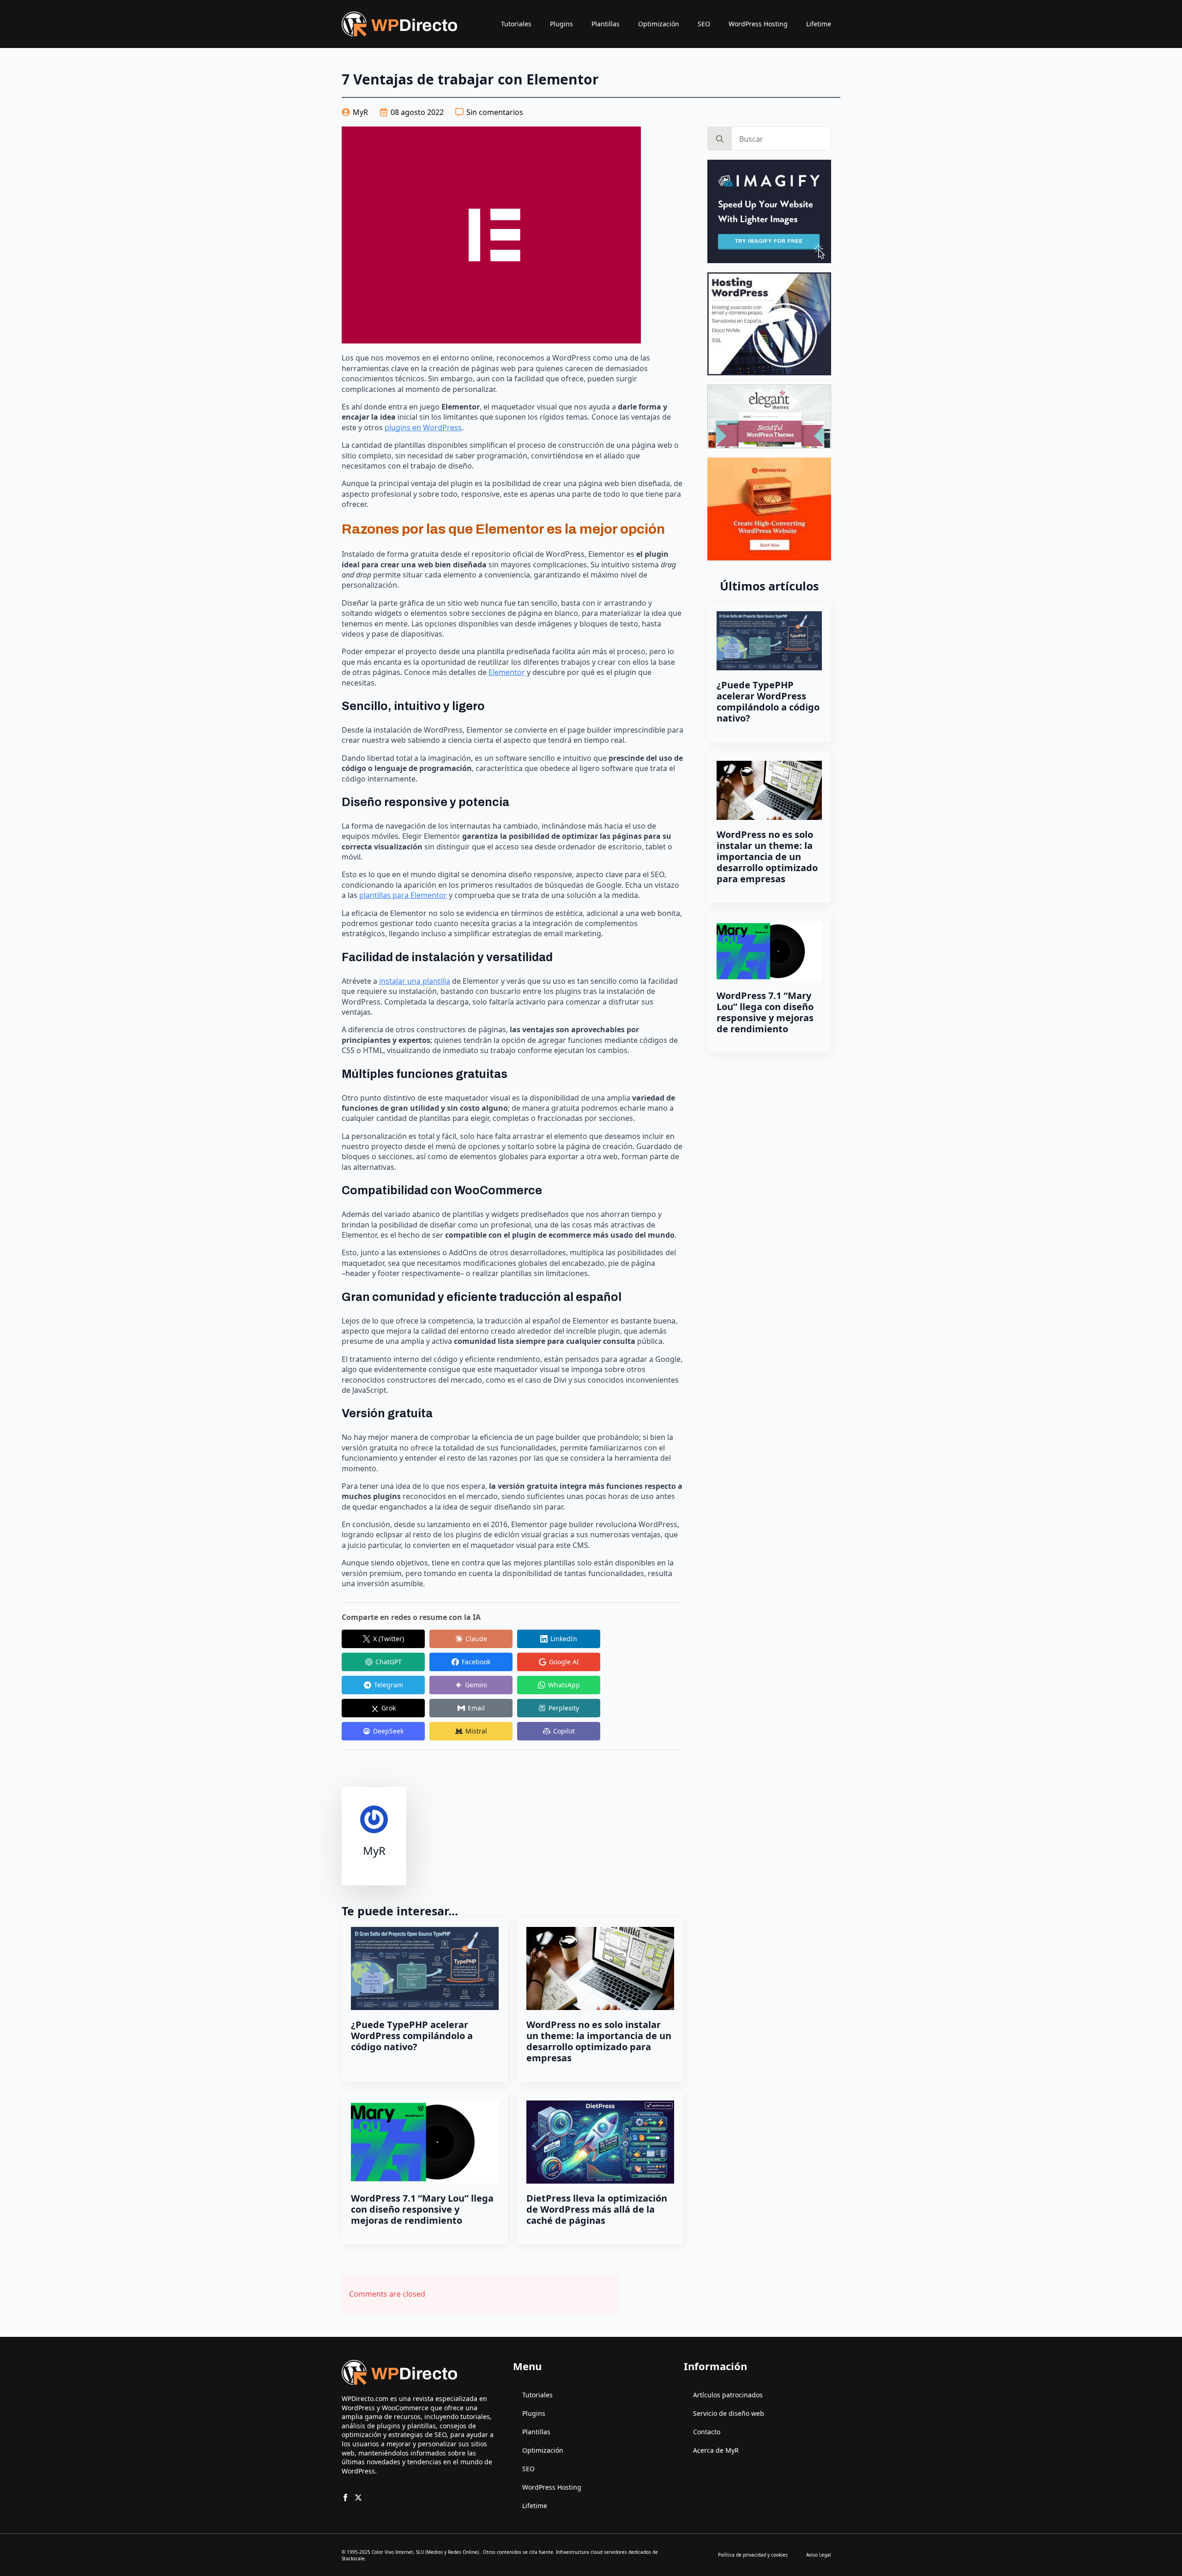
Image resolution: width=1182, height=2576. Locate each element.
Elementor (507, 672)
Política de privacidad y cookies (753, 2555)
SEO (704, 24)
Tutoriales (516, 24)
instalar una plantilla (415, 981)
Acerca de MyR (716, 2450)
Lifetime (819, 24)
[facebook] (345, 2498)
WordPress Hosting (758, 24)
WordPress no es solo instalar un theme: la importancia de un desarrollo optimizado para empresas (599, 2041)
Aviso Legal (819, 2555)
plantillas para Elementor (403, 895)
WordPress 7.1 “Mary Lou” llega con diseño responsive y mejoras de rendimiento (422, 2209)
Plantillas (606, 24)
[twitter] (358, 2498)
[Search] (720, 139)
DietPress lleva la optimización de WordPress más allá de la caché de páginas (597, 2209)
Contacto (707, 2432)
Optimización (659, 24)
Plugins (561, 24)
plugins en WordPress (423, 427)
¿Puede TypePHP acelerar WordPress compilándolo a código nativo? (412, 2036)
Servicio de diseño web (729, 2413)
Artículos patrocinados (728, 2395)
